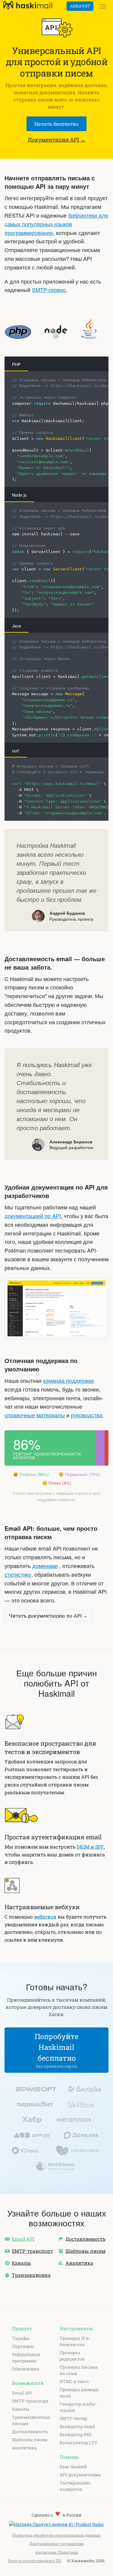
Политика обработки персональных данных (56, 2535)
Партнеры (23, 2346)
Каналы (21, 2409)
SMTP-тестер (73, 2418)
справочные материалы (35, 1415)
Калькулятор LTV (78, 2443)
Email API (22, 2393)
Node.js (19, 495)
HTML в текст (74, 2381)
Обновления (26, 2369)
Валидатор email (77, 2426)
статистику (18, 1574)
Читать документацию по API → (48, 1616)
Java (17, 626)
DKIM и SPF (90, 1847)
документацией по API (33, 1216)
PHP (16, 364)
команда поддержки (68, 1380)
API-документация (80, 2475)
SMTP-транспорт (30, 2401)
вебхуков (45, 1917)
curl (16, 751)
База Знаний (73, 2467)
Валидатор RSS (75, 2435)
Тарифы (21, 2338)
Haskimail (28, 6)
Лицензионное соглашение (57, 2544)
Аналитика (24, 2448)
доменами (45, 1566)
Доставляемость (30, 2432)
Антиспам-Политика (56, 2552)
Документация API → (57, 140)
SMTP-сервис (49, 290)
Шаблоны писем (30, 2440)
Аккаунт (80, 6)
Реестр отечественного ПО (35, 2561)
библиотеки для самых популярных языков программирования (56, 224)
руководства (87, 1415)
